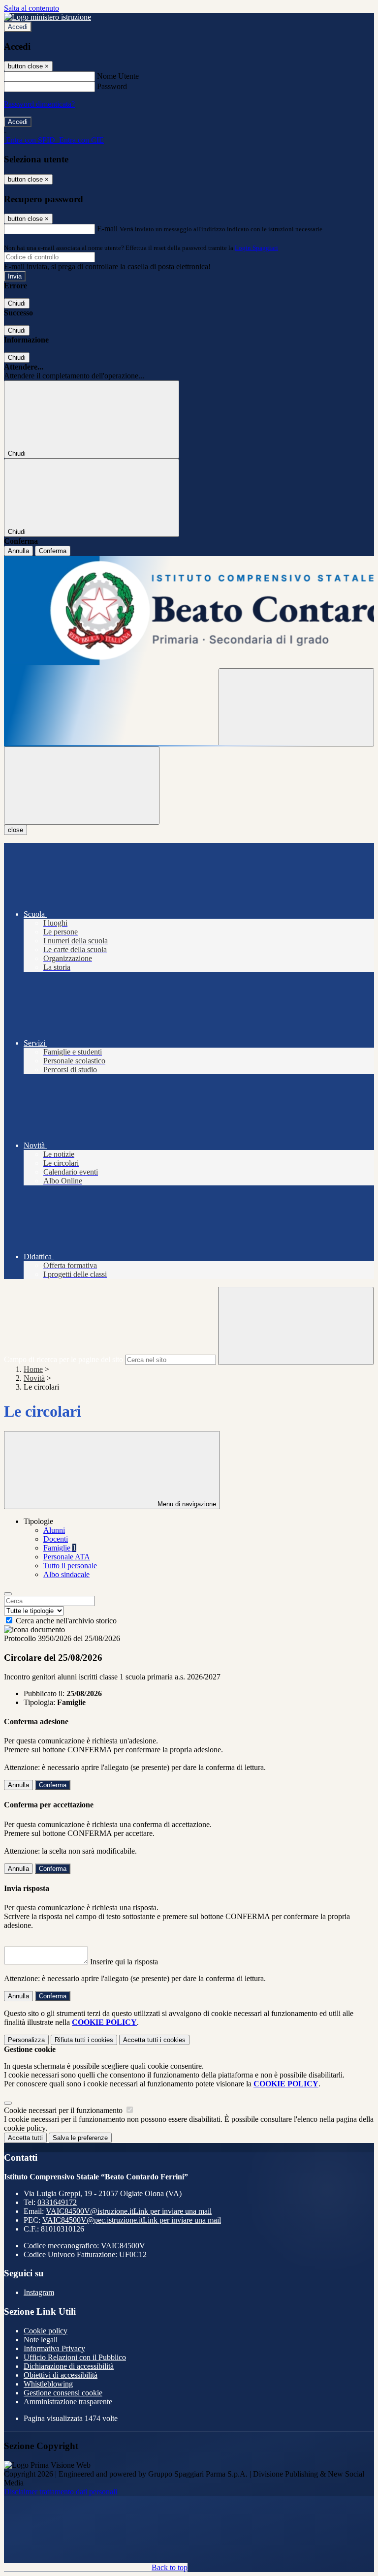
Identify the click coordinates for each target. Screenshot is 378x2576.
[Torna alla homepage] (189, 612)
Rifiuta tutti (84, 2040)
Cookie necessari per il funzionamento (64, 2110)
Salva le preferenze (80, 2138)
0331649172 (57, 2202)
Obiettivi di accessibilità (61, 2375)
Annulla (18, 551)
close (16, 830)
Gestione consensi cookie (63, 2393)
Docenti (56, 1539)
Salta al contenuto (31, 8)
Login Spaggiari (256, 248)
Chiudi (17, 303)
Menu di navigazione (186, 1504)
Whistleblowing (48, 2384)
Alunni (54, 1530)
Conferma (53, 551)
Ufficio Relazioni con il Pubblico (75, 2357)
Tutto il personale (70, 1566)
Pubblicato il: (44, 1693)
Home (33, 1369)
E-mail (107, 229)
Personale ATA (67, 1557)
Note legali (41, 2340)
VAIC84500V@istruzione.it (129, 2211)
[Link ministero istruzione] (47, 17)
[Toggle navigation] (82, 786)
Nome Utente (118, 76)
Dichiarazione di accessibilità (69, 2366)
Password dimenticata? (39, 104)
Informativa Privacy (54, 2348)
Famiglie (60, 1548)
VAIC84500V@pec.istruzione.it (132, 2220)
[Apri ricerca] (296, 707)
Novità (34, 1378)
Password (112, 86)
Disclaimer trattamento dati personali (61, 2492)
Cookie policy (46, 2331)
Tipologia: (39, 1702)
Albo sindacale (66, 1574)
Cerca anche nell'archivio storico (66, 1621)
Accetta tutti (154, 2040)
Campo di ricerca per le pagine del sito (63, 1359)
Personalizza (26, 2040)
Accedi (18, 27)
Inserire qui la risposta (124, 1962)
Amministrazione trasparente (68, 2402)
